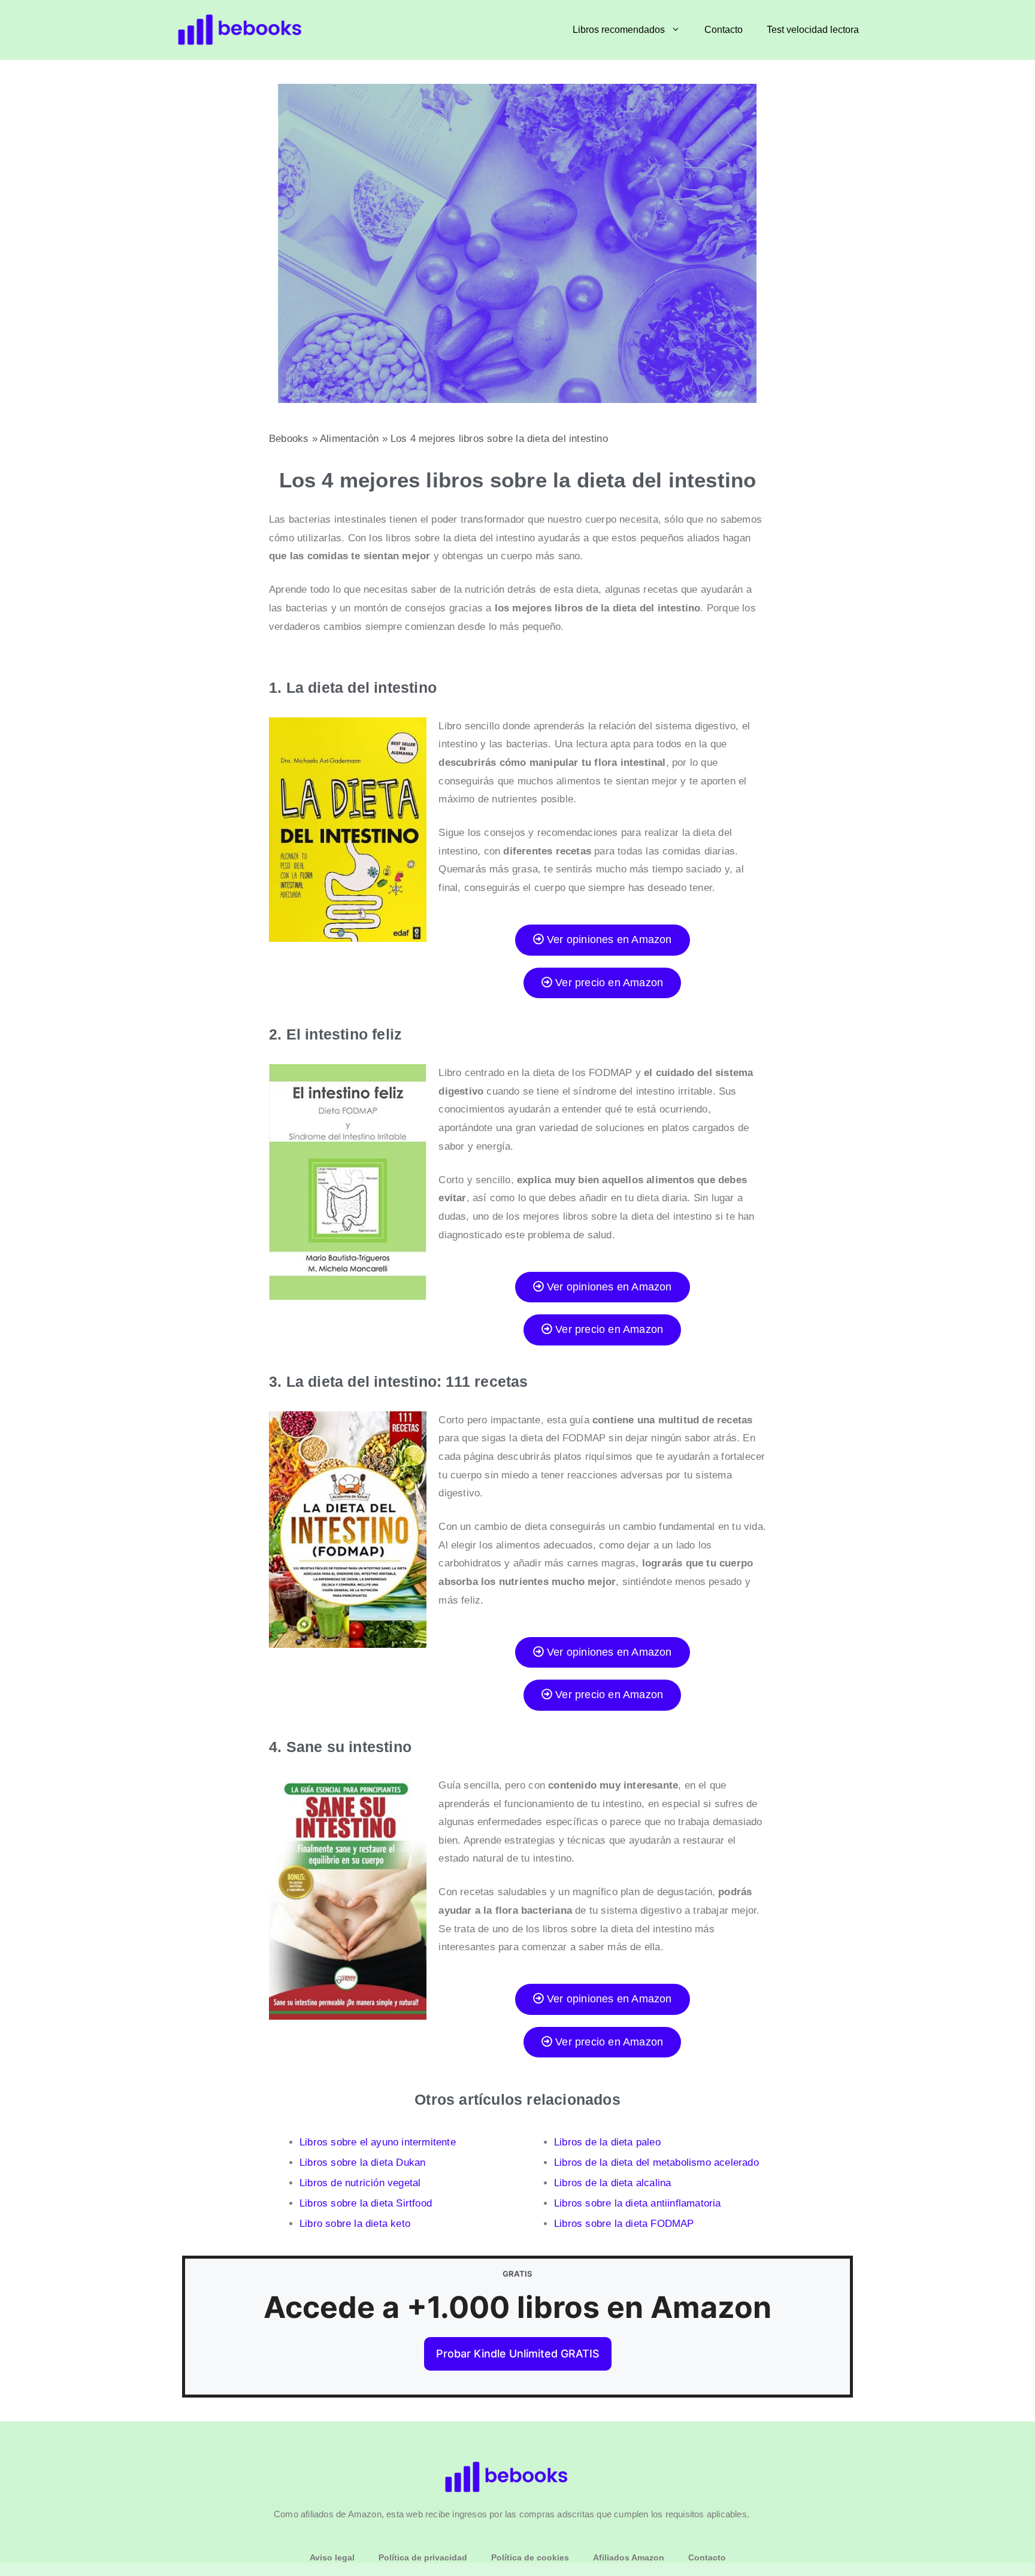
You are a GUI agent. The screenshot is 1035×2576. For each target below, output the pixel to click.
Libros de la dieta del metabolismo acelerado (656, 2163)
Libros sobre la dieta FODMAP (624, 2224)
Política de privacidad (423, 2557)
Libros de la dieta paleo (607, 2142)
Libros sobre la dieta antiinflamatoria (638, 2203)
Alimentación (349, 439)
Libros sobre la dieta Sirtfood (366, 2203)
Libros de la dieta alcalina (612, 2183)
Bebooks (289, 439)
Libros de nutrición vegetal (360, 2183)
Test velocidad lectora (813, 30)
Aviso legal (332, 2557)
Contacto (724, 30)
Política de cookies (530, 2557)
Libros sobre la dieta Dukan (362, 2163)
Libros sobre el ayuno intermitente (378, 2142)
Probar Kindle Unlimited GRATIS (518, 2354)
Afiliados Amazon (629, 2557)
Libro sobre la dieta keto (355, 2224)
